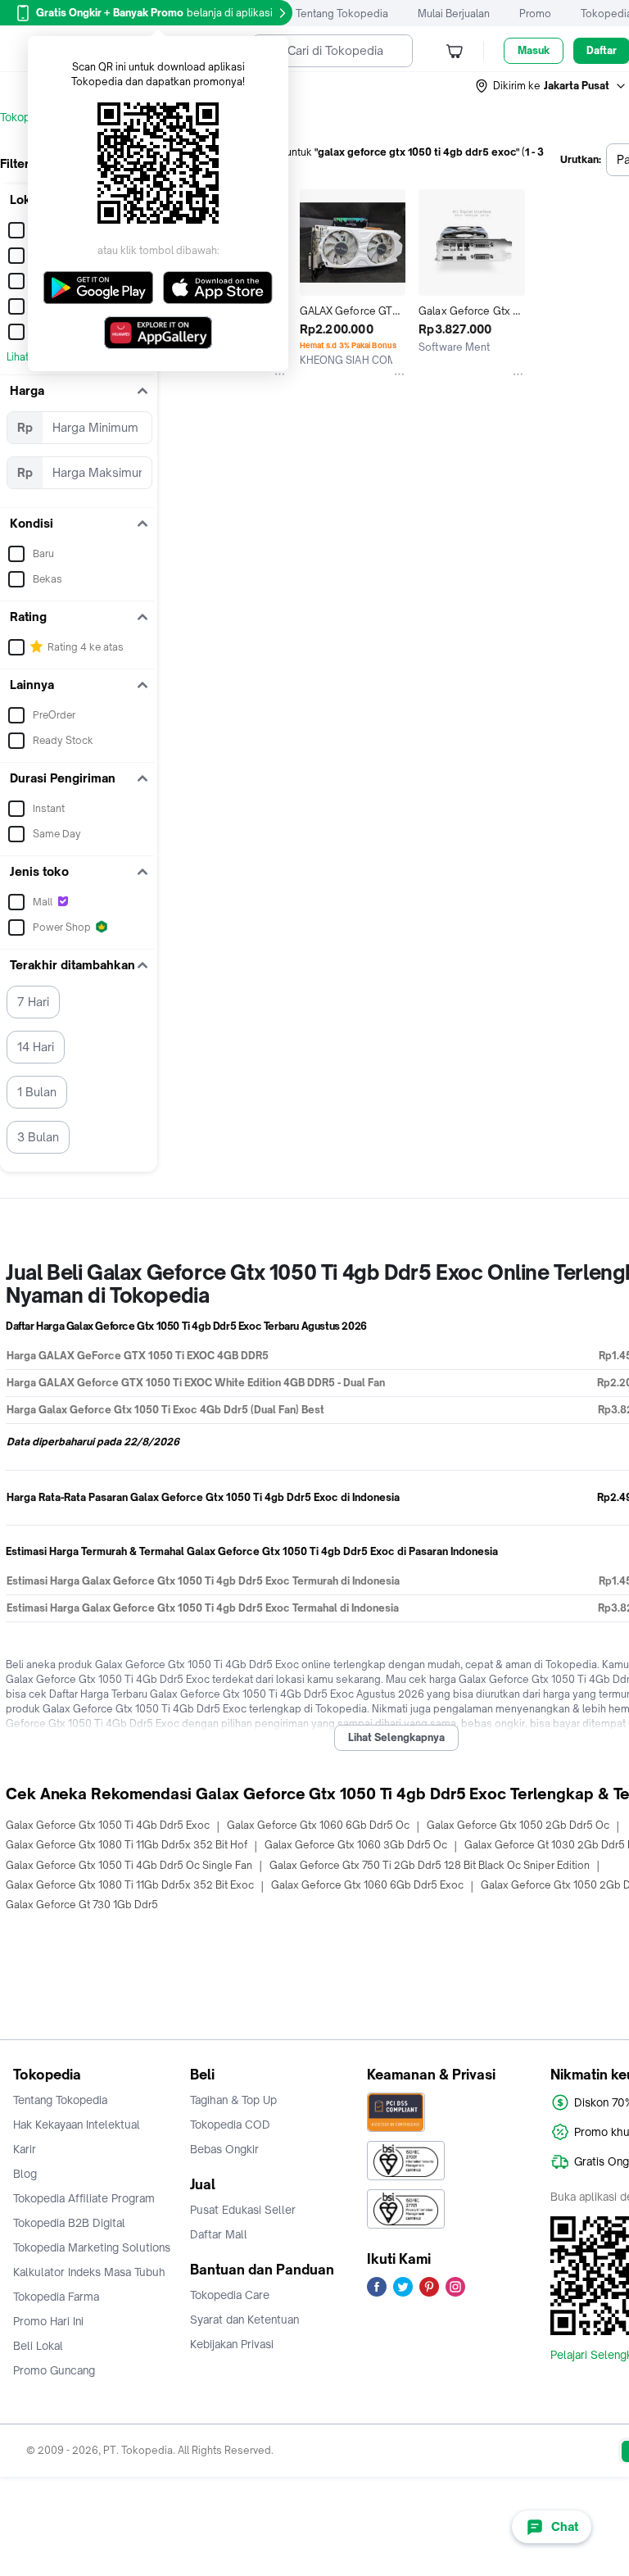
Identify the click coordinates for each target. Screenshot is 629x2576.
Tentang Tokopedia (342, 14)
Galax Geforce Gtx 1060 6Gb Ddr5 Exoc (367, 1885)
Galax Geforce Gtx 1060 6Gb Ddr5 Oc (318, 1825)
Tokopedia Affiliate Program (84, 2198)
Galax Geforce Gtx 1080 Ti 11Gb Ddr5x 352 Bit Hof (127, 1845)
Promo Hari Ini (48, 2321)
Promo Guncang (54, 2370)
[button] (551, 86)
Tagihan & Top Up (233, 2100)
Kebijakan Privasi (232, 2344)
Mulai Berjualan (454, 14)
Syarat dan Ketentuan (244, 2320)
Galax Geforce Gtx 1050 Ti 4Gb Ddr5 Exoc (108, 1825)
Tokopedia (26, 117)
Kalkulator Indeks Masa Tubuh (89, 2272)
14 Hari (36, 1047)
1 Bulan (37, 1092)
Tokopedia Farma (56, 2297)
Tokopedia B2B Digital (69, 2223)
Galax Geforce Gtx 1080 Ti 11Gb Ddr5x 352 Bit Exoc (130, 1885)
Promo (535, 14)
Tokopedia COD (230, 2125)
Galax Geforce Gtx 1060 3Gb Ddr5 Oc (356, 1845)
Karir (25, 2149)
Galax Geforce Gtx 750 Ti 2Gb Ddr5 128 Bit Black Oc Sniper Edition (430, 1865)
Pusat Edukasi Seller (243, 2210)
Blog (25, 2174)
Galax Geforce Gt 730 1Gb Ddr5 (82, 1905)
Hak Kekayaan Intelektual (77, 2125)
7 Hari (33, 1002)
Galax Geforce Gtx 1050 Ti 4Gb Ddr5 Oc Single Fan (129, 1865)
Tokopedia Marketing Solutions (92, 2247)
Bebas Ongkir (224, 2149)
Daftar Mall (219, 2234)
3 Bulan (38, 1137)
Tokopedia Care (230, 2295)
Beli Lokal (38, 2346)
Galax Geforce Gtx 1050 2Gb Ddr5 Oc (518, 1825)
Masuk (534, 50)
